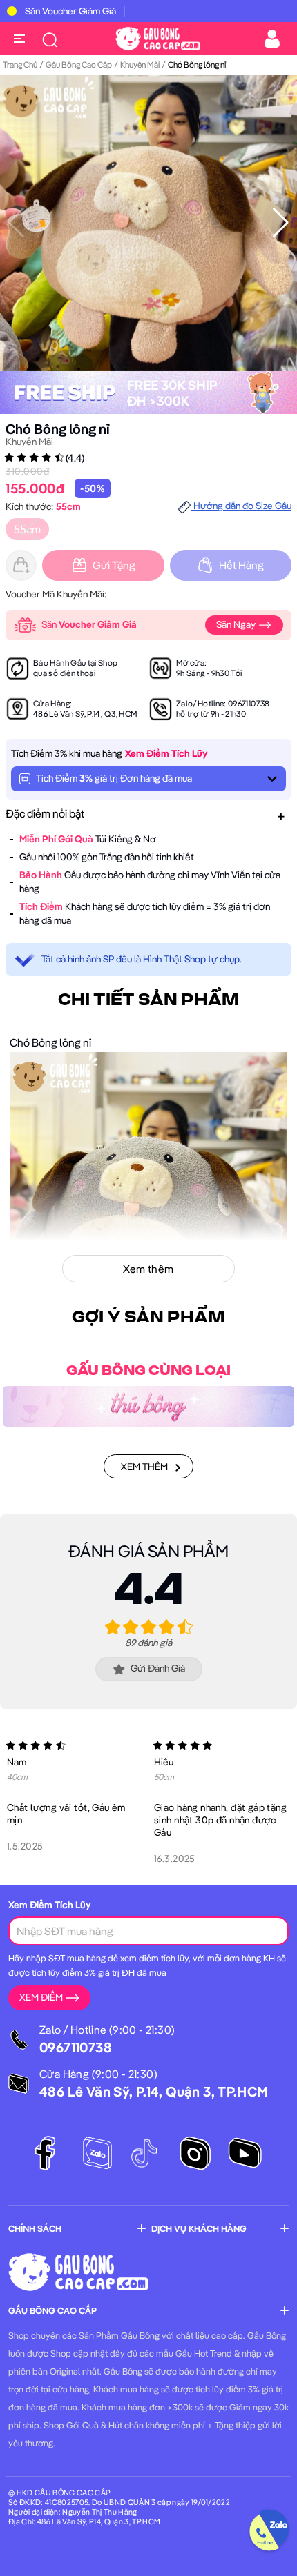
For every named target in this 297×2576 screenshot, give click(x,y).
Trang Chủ (20, 65)
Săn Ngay (237, 624)
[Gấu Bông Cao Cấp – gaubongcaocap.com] (158, 37)
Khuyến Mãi (140, 65)
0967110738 (249, 703)
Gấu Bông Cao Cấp (79, 65)
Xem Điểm (41, 1997)
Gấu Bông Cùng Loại (148, 1371)
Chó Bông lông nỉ (58, 429)
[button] (281, 223)
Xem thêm (144, 1467)
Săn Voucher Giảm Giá (70, 11)
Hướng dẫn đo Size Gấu (241, 506)
